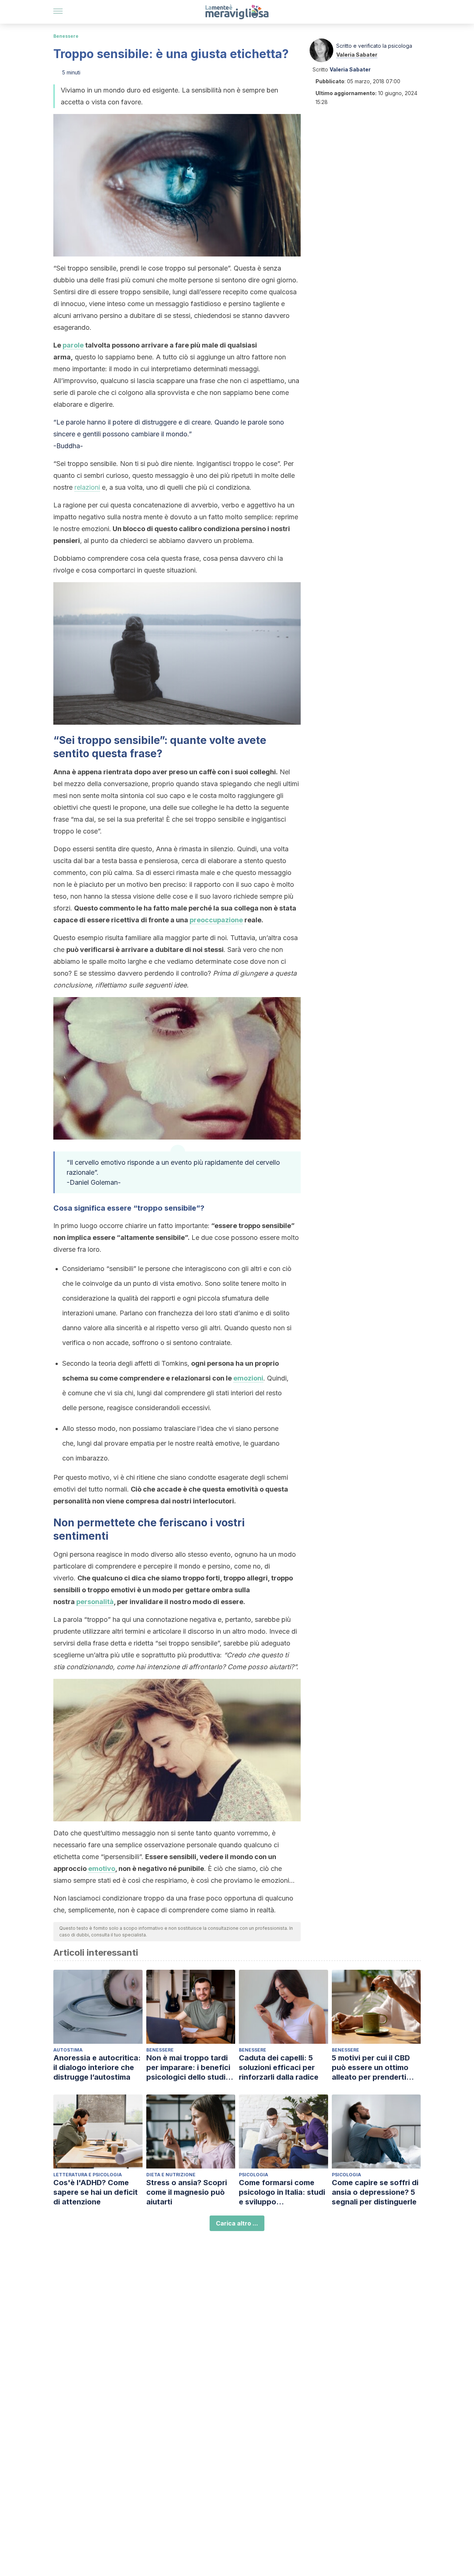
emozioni (248, 1378)
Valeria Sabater (357, 55)
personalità (95, 1602)
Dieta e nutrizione (171, 2175)
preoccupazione (216, 920)
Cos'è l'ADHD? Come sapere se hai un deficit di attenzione (96, 2192)
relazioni (87, 487)
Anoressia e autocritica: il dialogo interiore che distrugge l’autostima (97, 2067)
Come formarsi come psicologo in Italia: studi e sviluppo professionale (282, 2192)
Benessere (66, 36)
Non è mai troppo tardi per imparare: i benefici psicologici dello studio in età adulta (188, 2068)
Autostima (68, 2050)
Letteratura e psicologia (88, 2175)
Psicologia (253, 2175)
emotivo (102, 1869)
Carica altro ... (237, 2223)
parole (73, 345)
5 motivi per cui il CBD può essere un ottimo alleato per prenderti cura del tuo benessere (373, 2068)
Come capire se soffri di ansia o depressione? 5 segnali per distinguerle (375, 2192)
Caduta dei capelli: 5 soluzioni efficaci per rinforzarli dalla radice (279, 2067)
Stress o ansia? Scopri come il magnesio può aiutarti (187, 2192)
